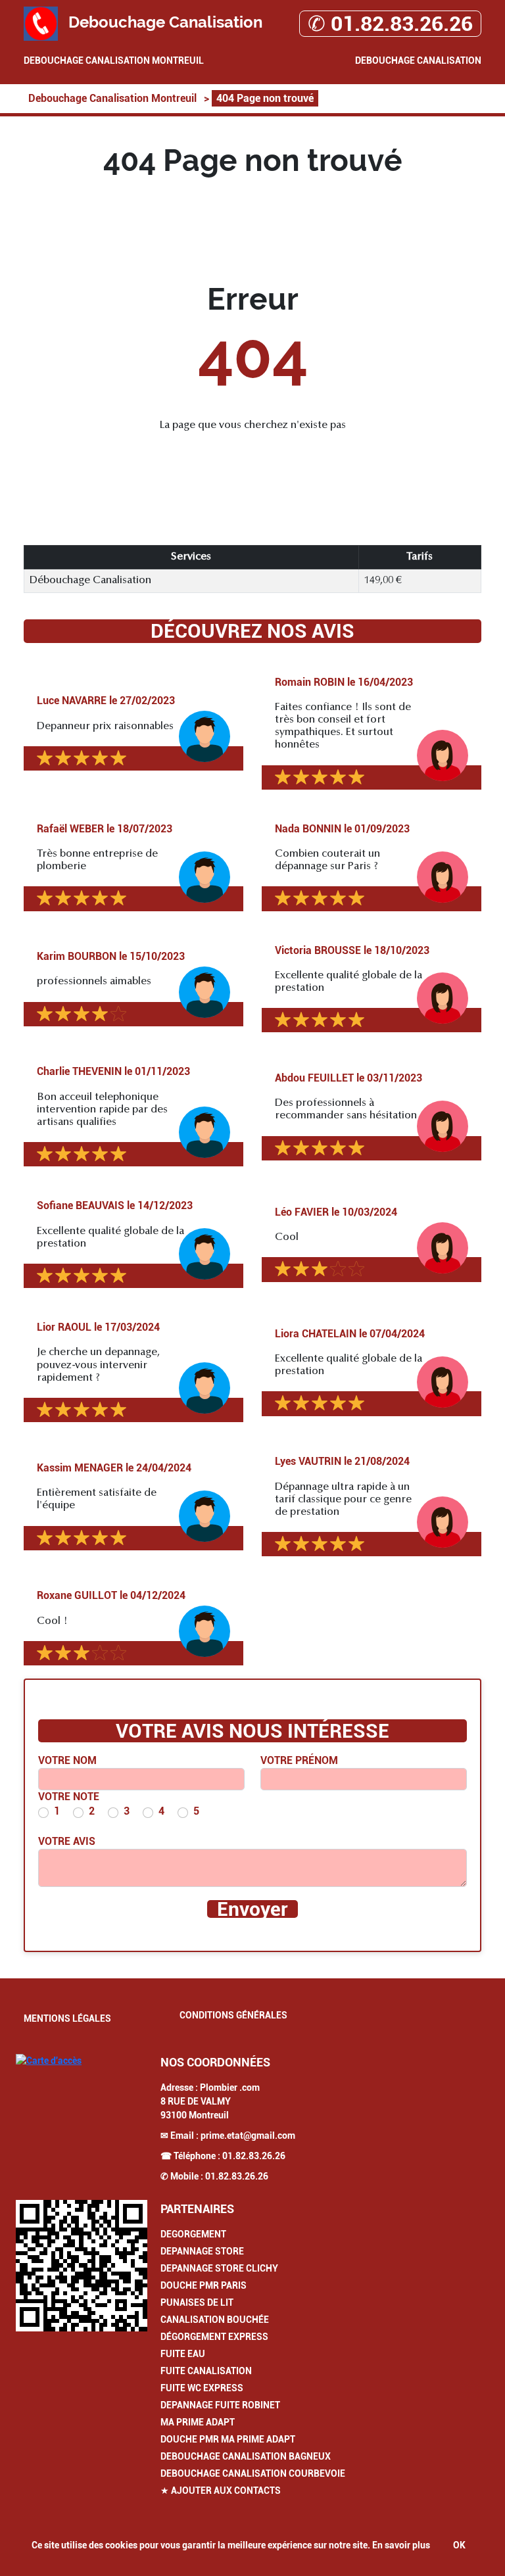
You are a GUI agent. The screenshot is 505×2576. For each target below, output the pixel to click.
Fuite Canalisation (206, 2371)
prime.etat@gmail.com (248, 2135)
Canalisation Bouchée (215, 2320)
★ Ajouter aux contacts (221, 2491)
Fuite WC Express (202, 2388)
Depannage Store (202, 2251)
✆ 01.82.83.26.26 (390, 24)
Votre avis (67, 1841)
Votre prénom (299, 1760)
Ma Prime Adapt (198, 2422)
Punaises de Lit (197, 2302)
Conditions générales (233, 2015)
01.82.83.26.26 (254, 2156)
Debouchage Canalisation (418, 60)
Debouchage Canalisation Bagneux (246, 2456)
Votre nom (67, 1760)
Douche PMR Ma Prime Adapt (228, 2439)
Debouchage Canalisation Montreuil (114, 60)
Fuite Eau (183, 2354)
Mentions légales (67, 2018)
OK (459, 2545)
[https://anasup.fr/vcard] (82, 2266)
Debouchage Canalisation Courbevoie (253, 2473)
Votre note (69, 1797)
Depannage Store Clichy (219, 2268)
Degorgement (193, 2234)
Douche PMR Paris (204, 2285)
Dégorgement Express (214, 2337)
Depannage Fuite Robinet (220, 2405)
